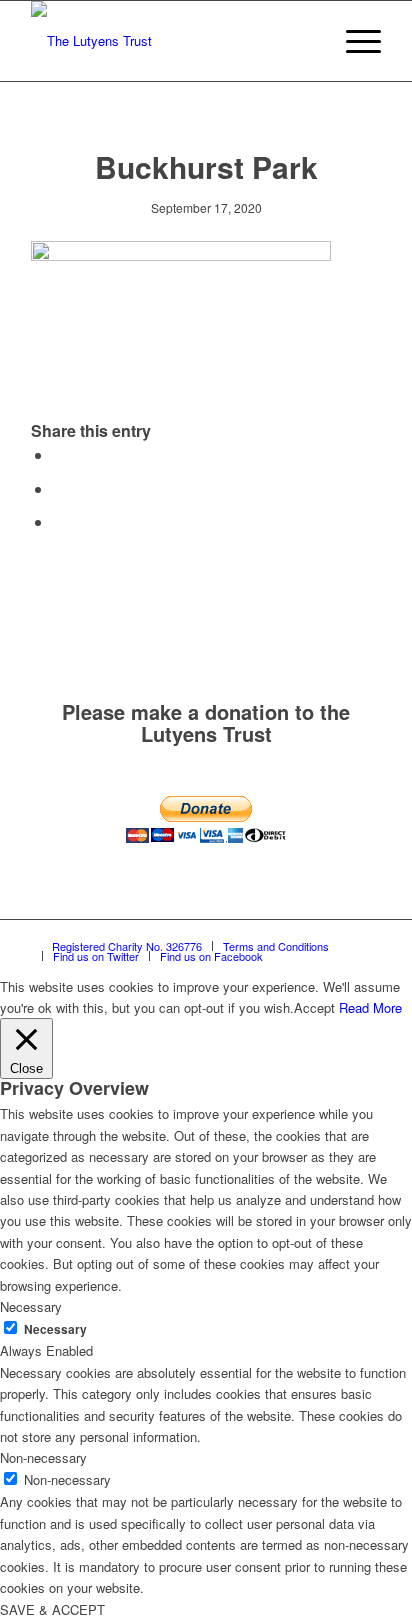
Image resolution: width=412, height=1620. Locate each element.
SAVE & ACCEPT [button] (52, 1609)
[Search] (306, 41)
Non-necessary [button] (43, 1457)
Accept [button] (314, 1007)
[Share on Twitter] (59, 488)
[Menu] (353, 41)
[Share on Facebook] (59, 454)
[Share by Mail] (59, 521)
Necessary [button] (31, 1306)
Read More (370, 1007)
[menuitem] (306, 41)
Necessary (55, 1329)
